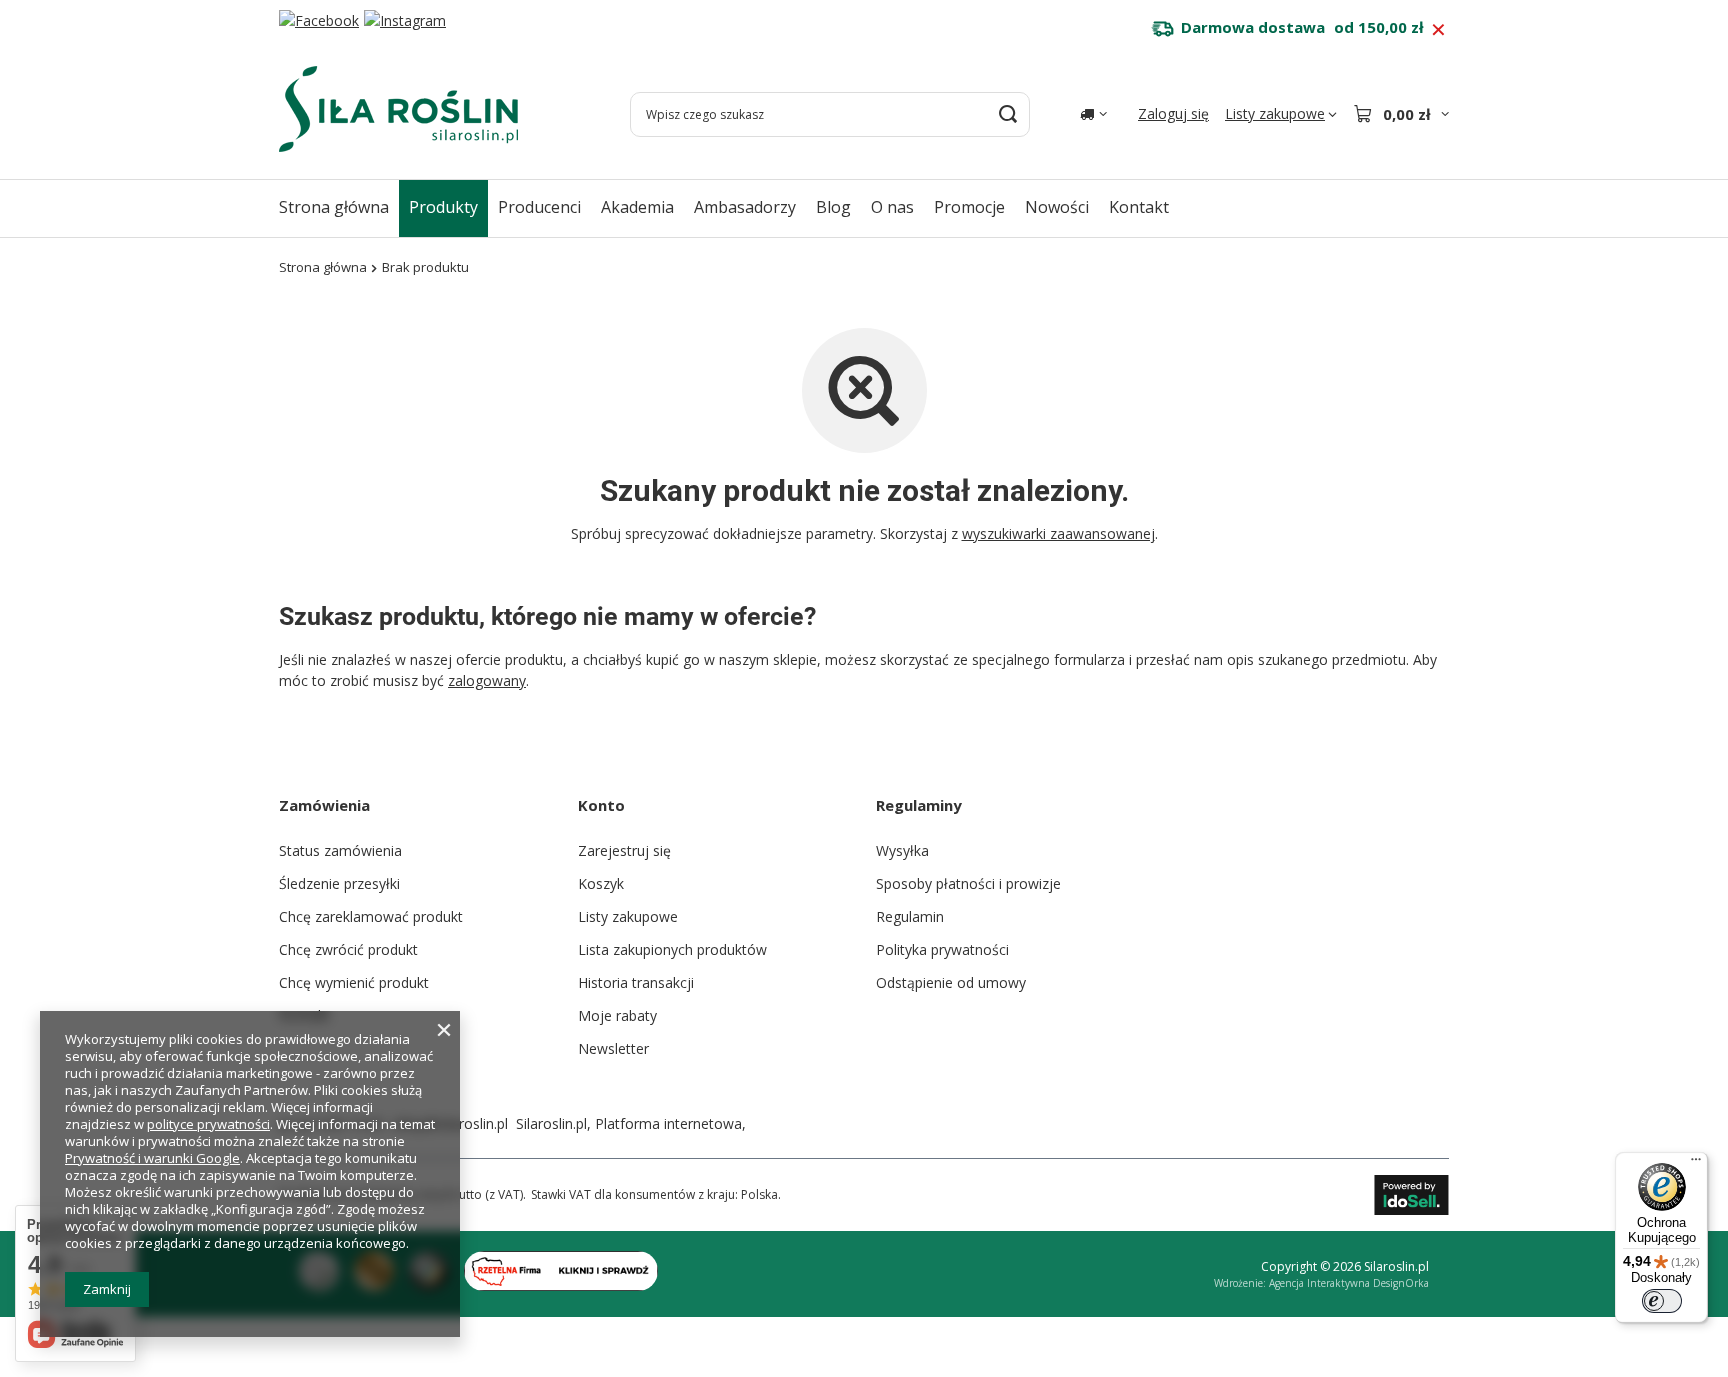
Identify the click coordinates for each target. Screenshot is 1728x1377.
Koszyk (601, 883)
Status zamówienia (340, 850)
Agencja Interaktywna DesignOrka (1349, 1283)
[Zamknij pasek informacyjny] (1438, 30)
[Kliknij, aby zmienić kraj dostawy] (1093, 114)
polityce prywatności (208, 1124)
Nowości (1057, 207)
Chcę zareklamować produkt (371, 916)
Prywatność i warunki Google (152, 1158)
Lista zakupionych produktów (672, 949)
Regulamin (910, 916)
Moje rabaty (617, 1015)
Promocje (969, 207)
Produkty (443, 207)
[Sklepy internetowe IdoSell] (1411, 1195)
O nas (892, 207)
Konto (601, 805)
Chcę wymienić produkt (354, 982)
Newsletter (613, 1048)
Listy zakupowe (628, 916)
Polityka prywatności (942, 949)
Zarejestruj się (624, 850)
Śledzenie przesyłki (339, 883)
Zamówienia (324, 805)
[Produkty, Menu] (488, 206)
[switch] (1662, 1301)
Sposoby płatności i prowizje (968, 883)
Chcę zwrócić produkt (348, 949)
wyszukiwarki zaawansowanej (1058, 533)
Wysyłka (902, 850)
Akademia (637, 207)
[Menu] (1696, 1164)
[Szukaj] (1007, 114)
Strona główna (334, 207)
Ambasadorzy (745, 207)
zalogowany (487, 680)
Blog (833, 207)
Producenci (539, 207)
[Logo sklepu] (398, 109)
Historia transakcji (636, 982)
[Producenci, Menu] (591, 206)
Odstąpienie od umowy (951, 982)
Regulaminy (919, 805)
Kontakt (1139, 207)
